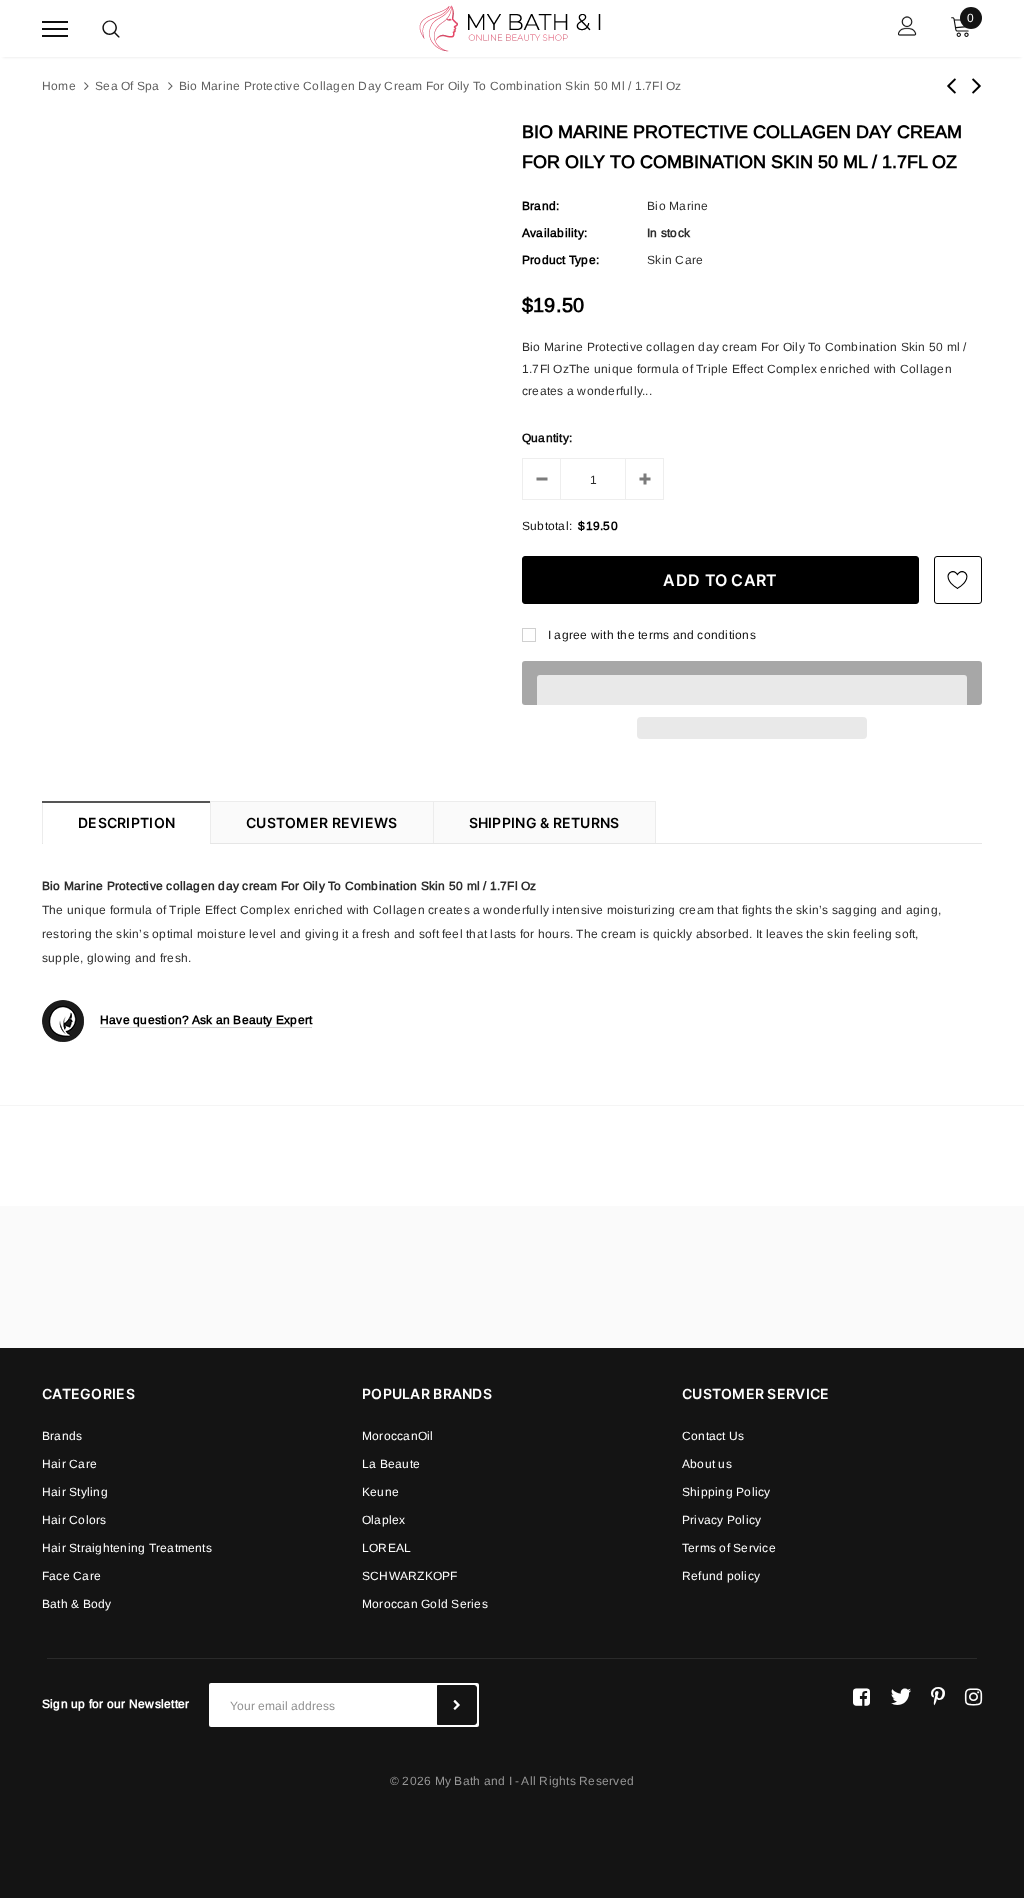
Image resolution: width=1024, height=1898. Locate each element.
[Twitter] (900, 1697)
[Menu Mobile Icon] (55, 28)
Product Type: (560, 260)
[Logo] (510, 27)
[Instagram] (973, 1697)
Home (59, 86)
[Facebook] (861, 1697)
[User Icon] (907, 28)
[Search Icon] (111, 29)
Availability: (554, 233)
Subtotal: (547, 526)
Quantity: (547, 438)
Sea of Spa (127, 86)
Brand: (540, 206)
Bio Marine (677, 206)
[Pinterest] (938, 1697)
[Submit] (457, 1705)
